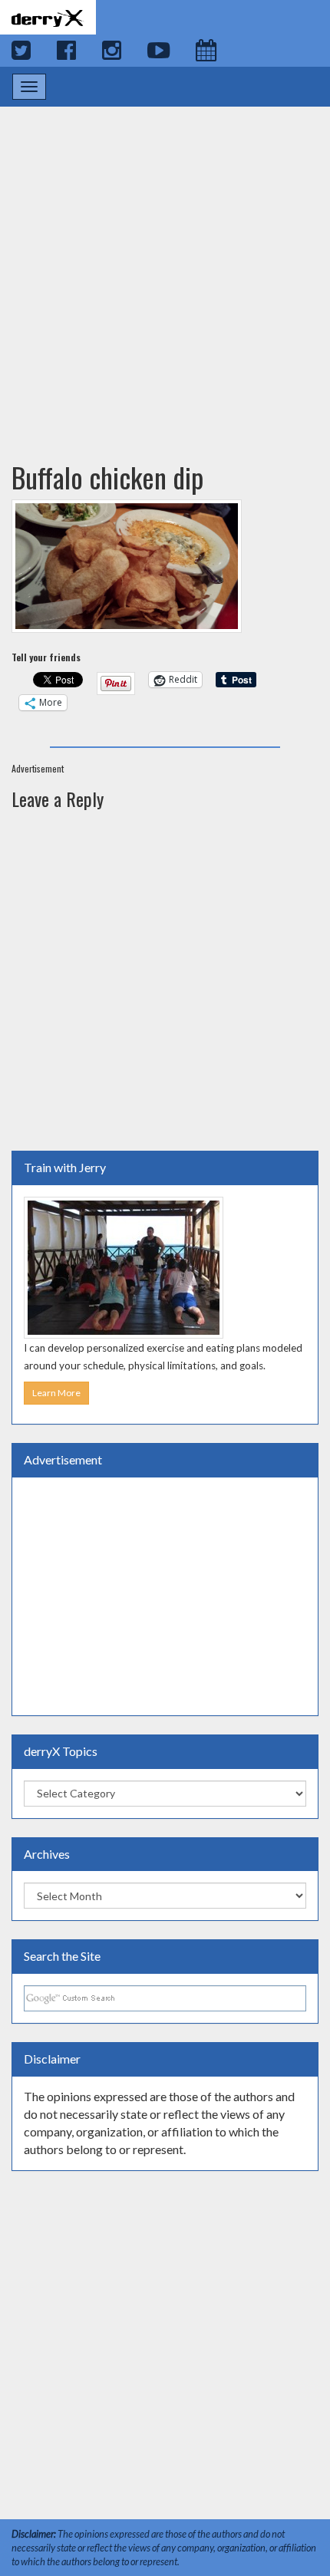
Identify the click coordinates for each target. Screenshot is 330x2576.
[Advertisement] (165, 269)
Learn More (56, 1393)
